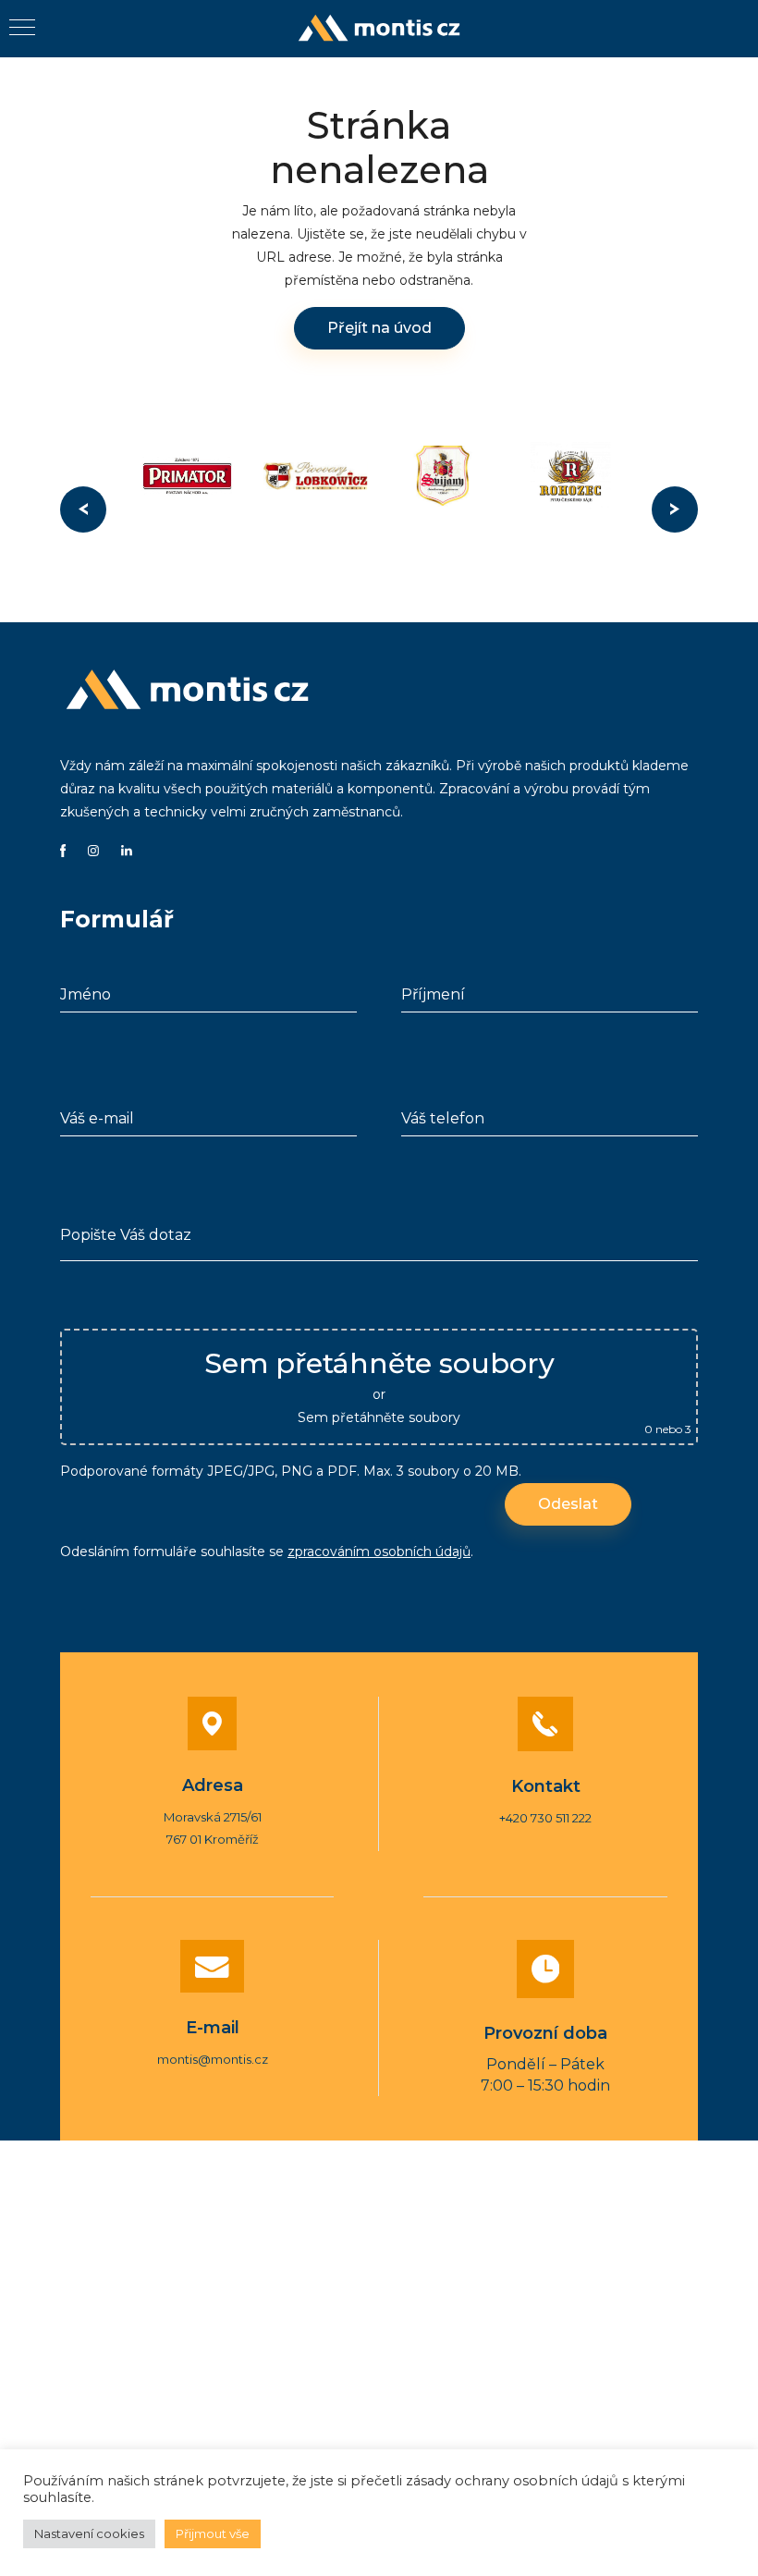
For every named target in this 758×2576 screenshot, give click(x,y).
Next (675, 509)
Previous (83, 509)
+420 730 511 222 (545, 1818)
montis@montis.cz (213, 2059)
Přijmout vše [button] (213, 2533)
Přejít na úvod (379, 328)
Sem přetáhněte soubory (379, 1417)
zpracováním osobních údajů (379, 1552)
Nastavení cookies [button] (89, 2533)
